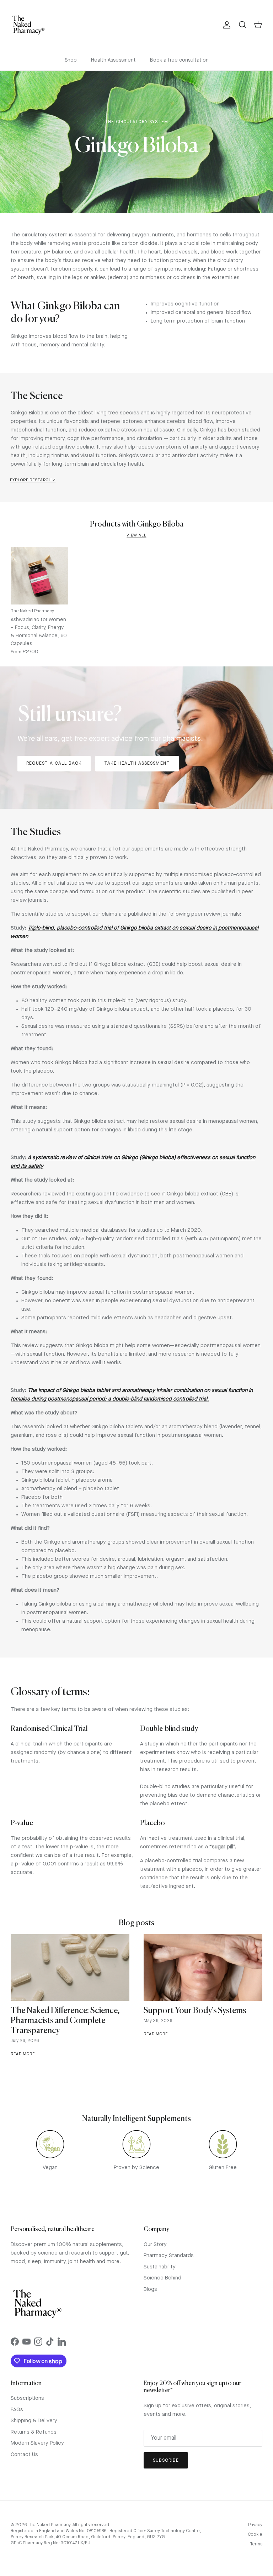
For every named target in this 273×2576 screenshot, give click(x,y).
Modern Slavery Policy (37, 2443)
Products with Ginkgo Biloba (137, 525)
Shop (71, 60)
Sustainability (160, 2267)
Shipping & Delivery (34, 2421)
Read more (23, 2054)
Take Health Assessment (137, 763)
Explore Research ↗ (33, 480)
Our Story (155, 2245)
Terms (256, 2544)
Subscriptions (27, 2399)
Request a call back (54, 763)
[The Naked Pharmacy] (28, 25)
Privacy (255, 2525)
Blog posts (136, 1923)
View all (136, 536)
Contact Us (24, 2455)
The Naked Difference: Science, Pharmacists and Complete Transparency (65, 2021)
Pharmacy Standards (169, 2256)
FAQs (17, 2410)
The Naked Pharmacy (49, 2525)
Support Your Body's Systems (195, 2011)
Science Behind (162, 2278)
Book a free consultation (179, 60)
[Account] (225, 25)
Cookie (255, 2535)
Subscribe (166, 2460)
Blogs (150, 2290)
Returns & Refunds (34, 2432)
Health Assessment (113, 60)
